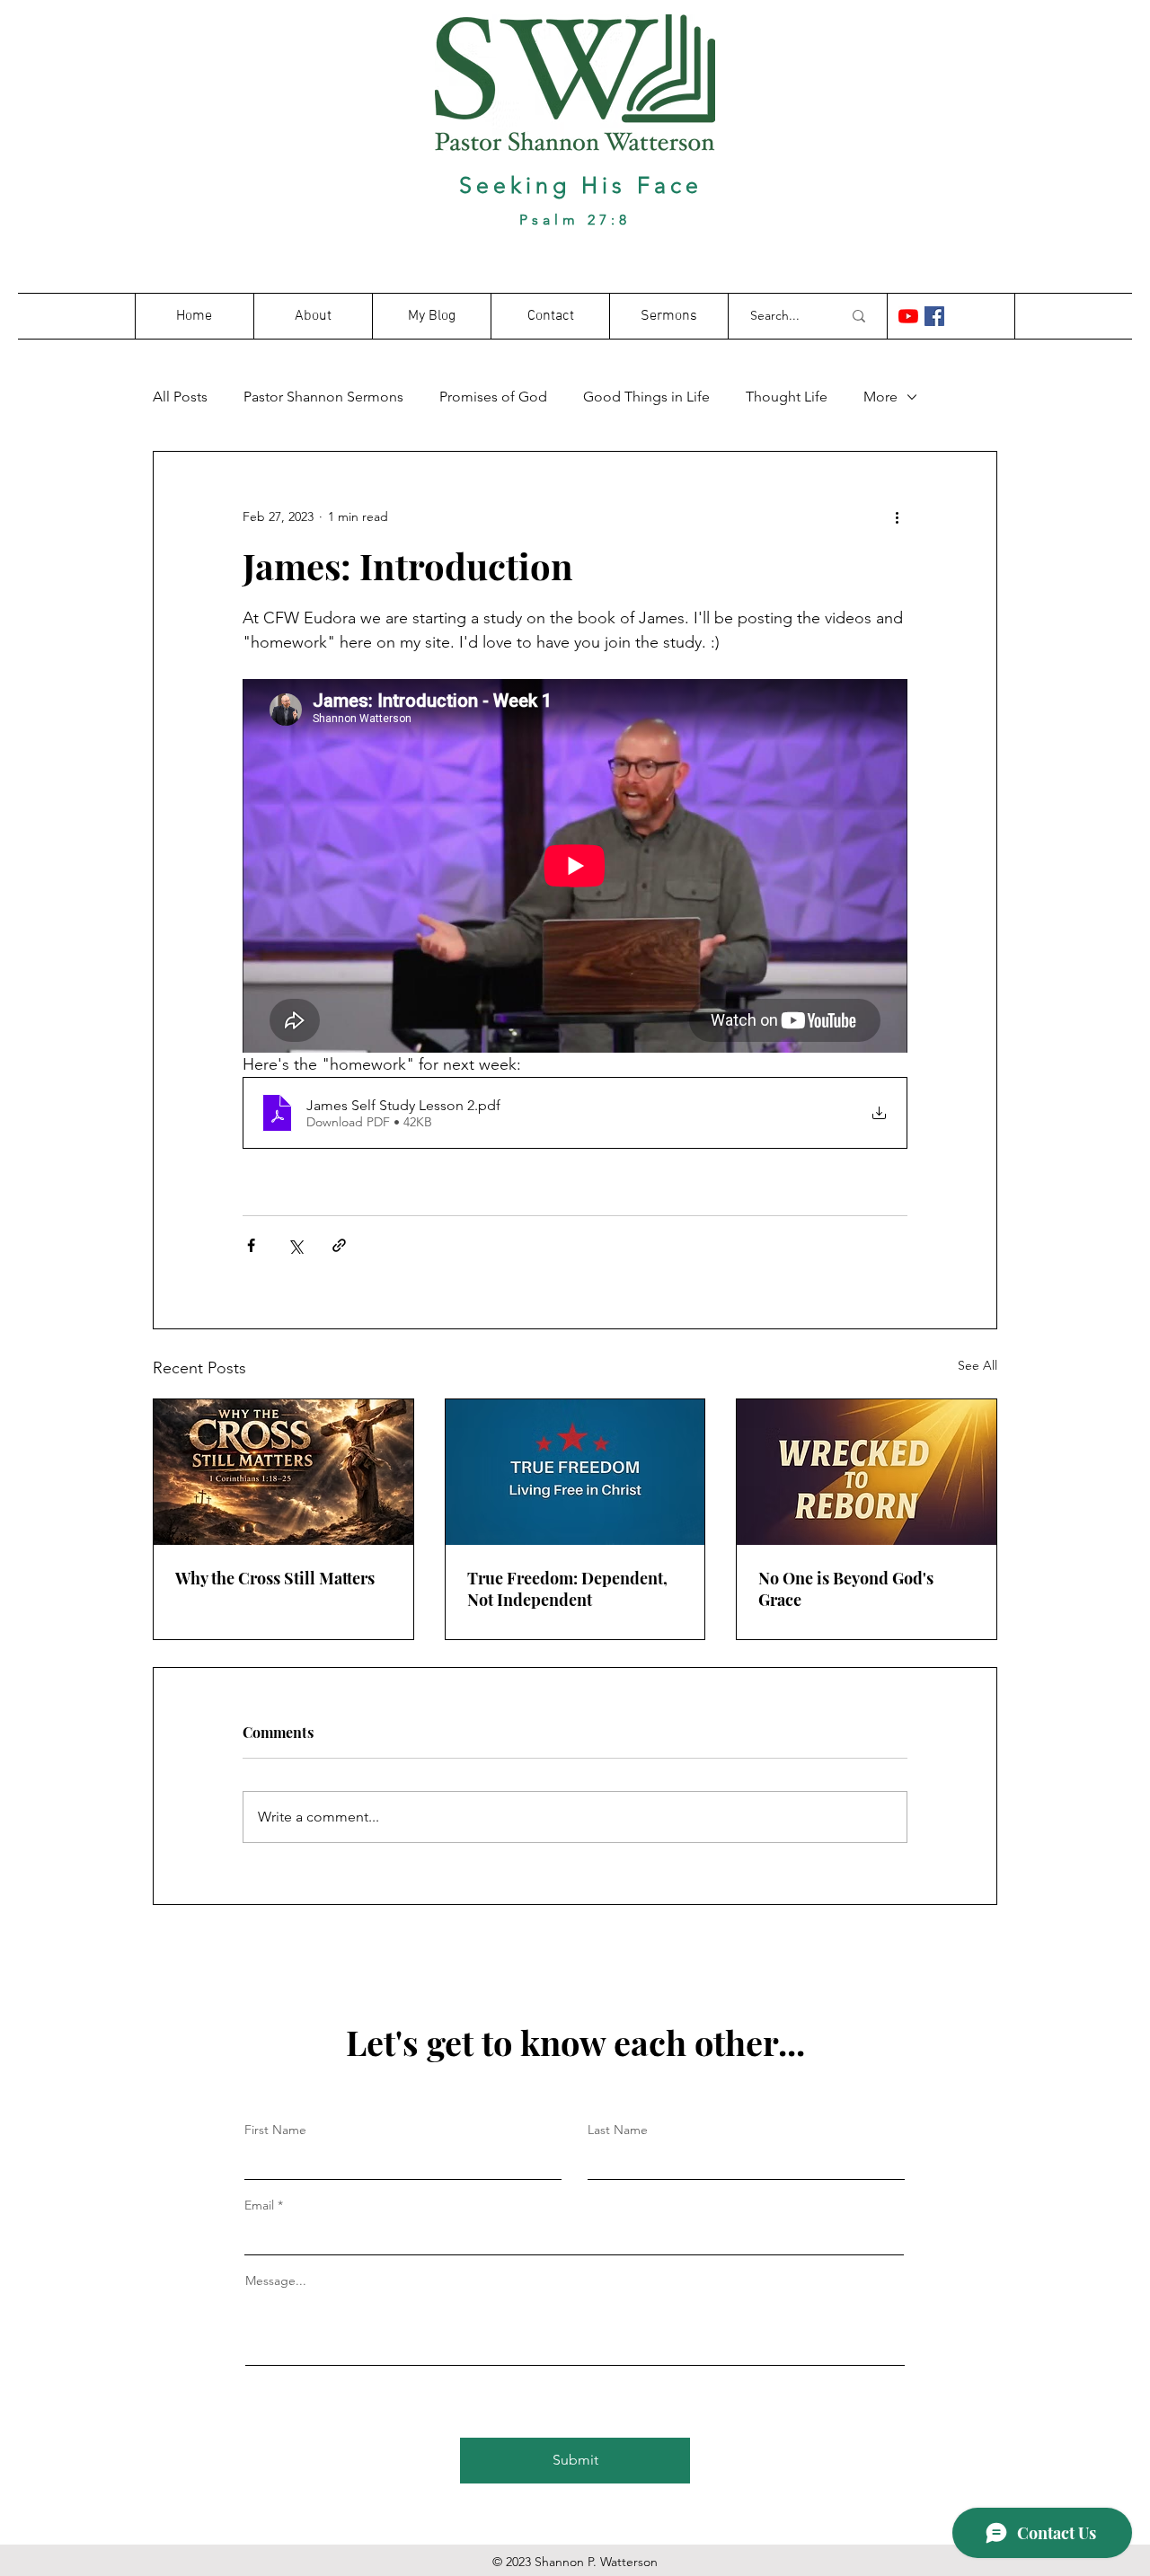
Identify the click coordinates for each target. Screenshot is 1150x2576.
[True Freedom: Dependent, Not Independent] (575, 1472)
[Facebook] (934, 316)
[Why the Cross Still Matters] (283, 1472)
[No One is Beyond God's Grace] (867, 1472)
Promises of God (493, 397)
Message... (276, 2280)
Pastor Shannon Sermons (323, 397)
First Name (275, 2130)
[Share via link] (339, 1245)
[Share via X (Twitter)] (295, 1245)
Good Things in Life (646, 397)
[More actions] (897, 516)
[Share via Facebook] (251, 1245)
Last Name (618, 2130)
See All (977, 1365)
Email (259, 2205)
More (880, 397)
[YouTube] (908, 316)
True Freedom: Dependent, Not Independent (567, 1589)
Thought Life (787, 397)
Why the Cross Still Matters (275, 1578)
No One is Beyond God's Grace (846, 1589)
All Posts (180, 397)
